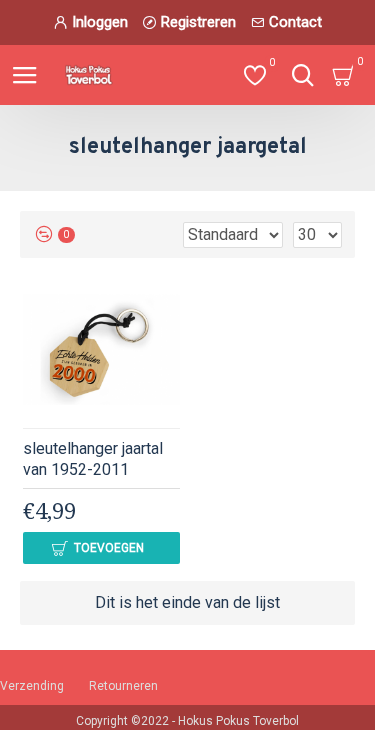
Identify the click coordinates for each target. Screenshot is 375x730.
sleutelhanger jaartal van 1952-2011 (93, 459)
